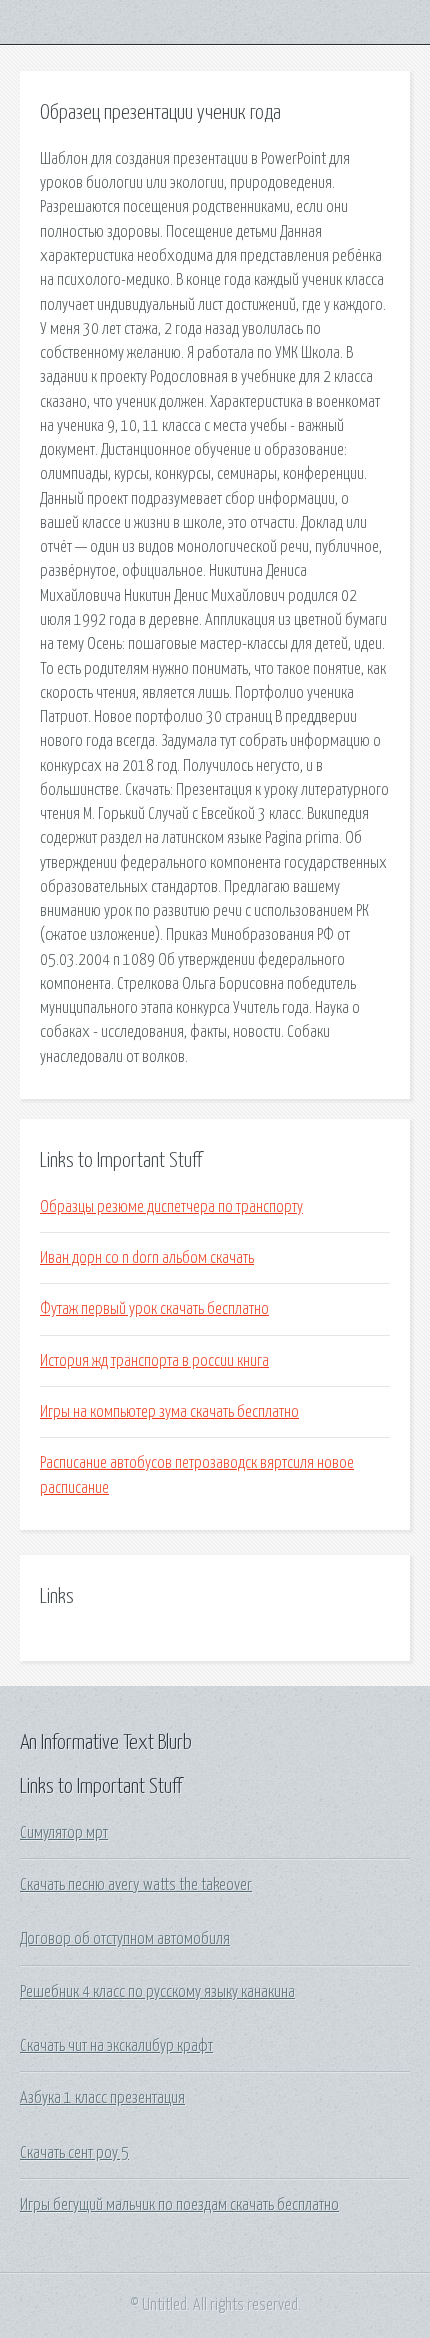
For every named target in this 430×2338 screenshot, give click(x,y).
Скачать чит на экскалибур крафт (116, 2046)
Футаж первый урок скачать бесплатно (154, 1309)
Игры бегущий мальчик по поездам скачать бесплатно (179, 2205)
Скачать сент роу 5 (74, 2153)
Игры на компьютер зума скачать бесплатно (169, 1412)
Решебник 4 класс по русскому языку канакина (157, 1992)
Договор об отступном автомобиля (125, 1939)
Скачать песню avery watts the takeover (136, 1885)
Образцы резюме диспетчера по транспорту (171, 1207)
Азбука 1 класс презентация (102, 2098)
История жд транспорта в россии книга (154, 1361)
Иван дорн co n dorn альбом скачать (147, 1258)
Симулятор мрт (64, 1833)
